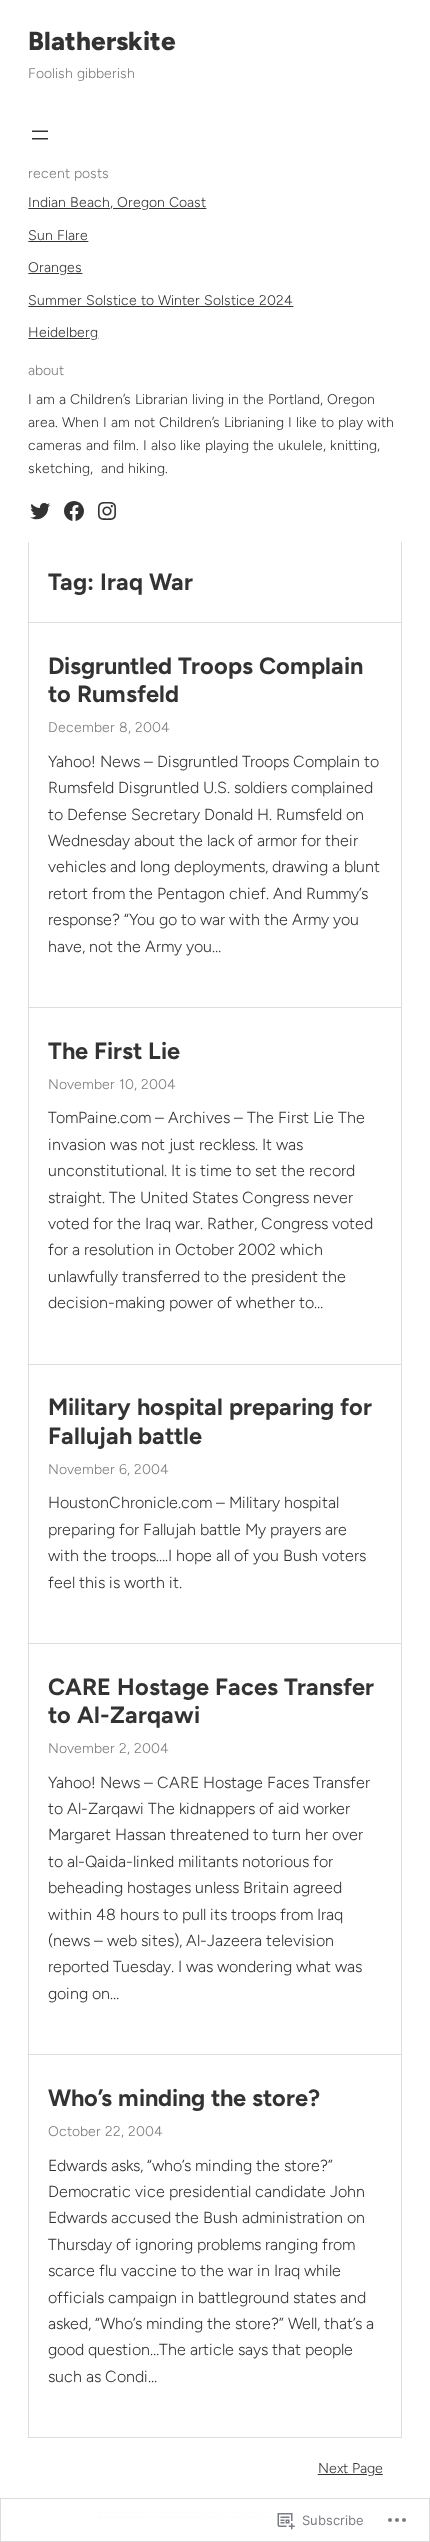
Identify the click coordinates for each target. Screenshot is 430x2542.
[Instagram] (107, 511)
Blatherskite (102, 41)
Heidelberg (63, 332)
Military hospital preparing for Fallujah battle (210, 1421)
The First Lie (114, 1051)
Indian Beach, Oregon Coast (117, 202)
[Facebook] (74, 511)
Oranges (55, 267)
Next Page (350, 2468)
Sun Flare (58, 235)
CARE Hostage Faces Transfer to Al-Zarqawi (211, 1701)
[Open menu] (40, 135)
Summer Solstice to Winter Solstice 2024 (160, 300)
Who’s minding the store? (184, 2098)
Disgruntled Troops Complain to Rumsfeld (205, 680)
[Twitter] (40, 511)
